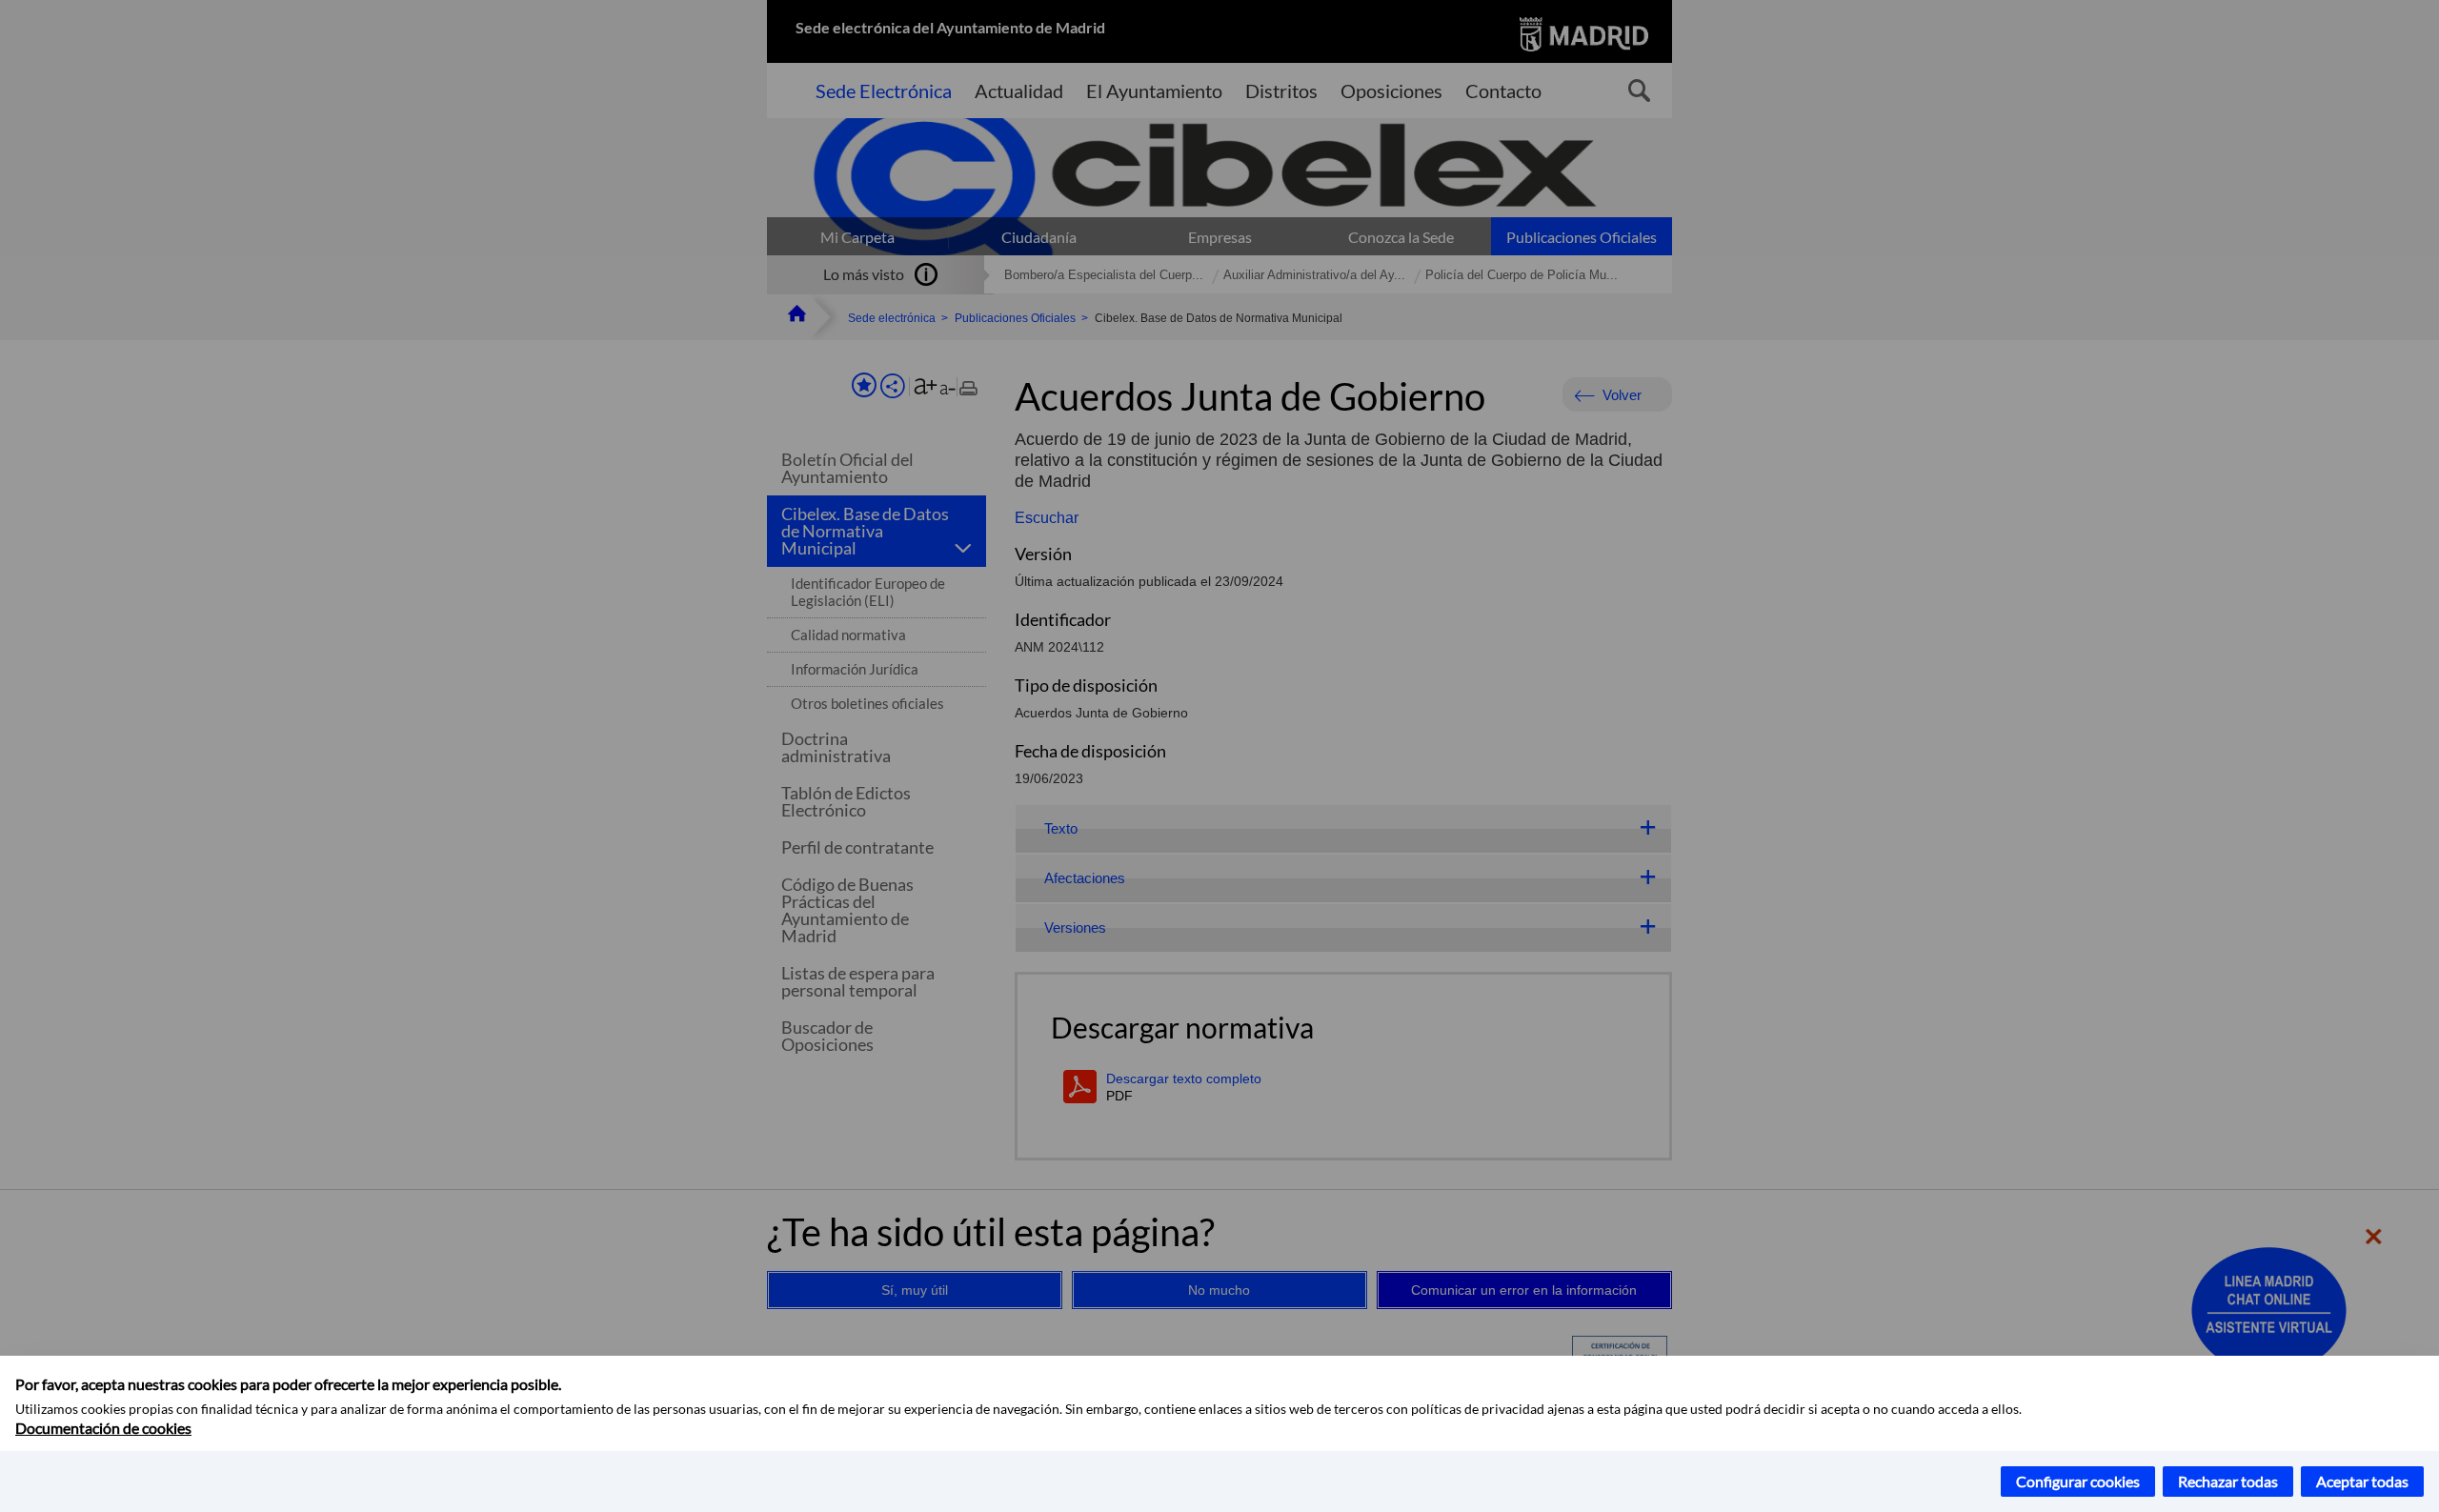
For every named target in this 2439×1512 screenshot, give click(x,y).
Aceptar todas (2362, 1481)
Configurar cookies (2078, 1481)
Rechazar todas (2228, 1481)
